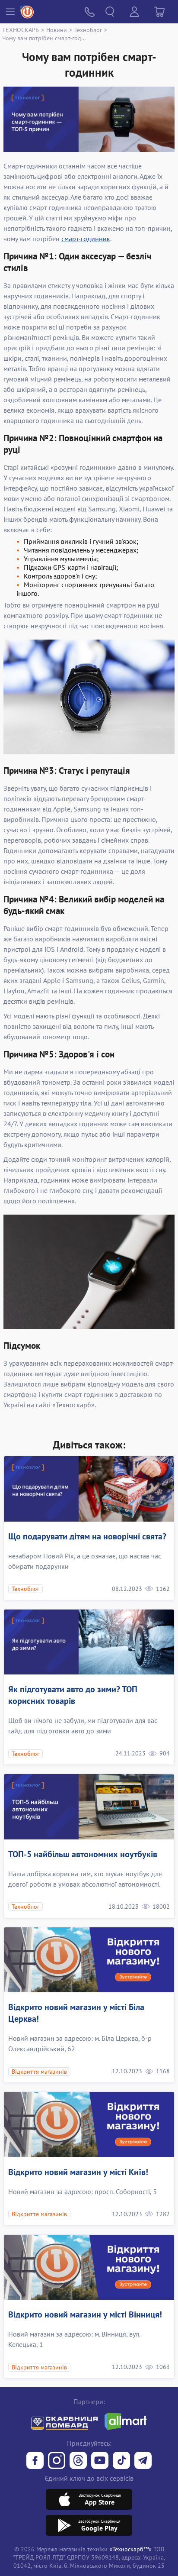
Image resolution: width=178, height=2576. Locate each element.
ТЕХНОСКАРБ (21, 30)
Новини (57, 30)
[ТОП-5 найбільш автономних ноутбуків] (89, 1807)
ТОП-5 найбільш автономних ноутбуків (83, 1854)
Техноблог (88, 30)
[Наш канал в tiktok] (121, 2461)
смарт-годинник (86, 239)
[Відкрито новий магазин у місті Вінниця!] (89, 2267)
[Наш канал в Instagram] (57, 2461)
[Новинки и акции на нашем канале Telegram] (143, 2461)
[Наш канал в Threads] (78, 2461)
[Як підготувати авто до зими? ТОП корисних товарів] (89, 1642)
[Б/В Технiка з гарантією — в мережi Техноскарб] (100, 2461)
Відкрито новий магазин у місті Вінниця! (85, 2314)
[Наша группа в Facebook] (35, 2461)
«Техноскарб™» (130, 2549)
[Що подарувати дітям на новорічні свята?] (89, 1489)
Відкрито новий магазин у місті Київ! (78, 2172)
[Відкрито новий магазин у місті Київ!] (89, 2125)
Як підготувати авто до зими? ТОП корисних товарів (73, 1695)
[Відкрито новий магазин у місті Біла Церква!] (89, 1960)
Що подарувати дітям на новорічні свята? (87, 1536)
